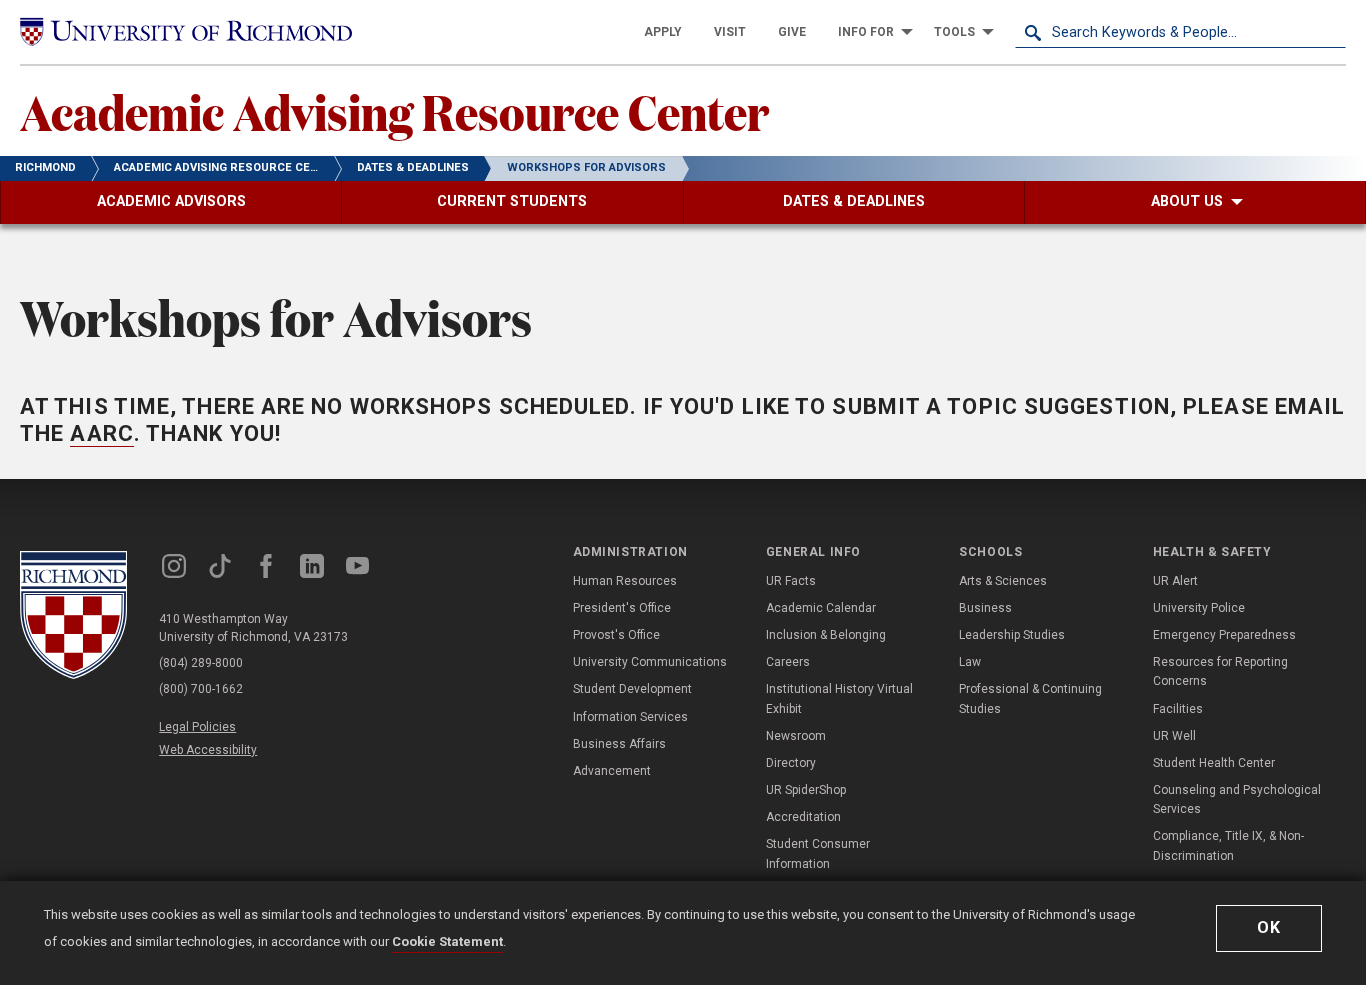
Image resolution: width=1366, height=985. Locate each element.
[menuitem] (663, 32)
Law (970, 662)
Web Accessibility (208, 750)
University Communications (650, 662)
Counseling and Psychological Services (1237, 799)
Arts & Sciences (1003, 581)
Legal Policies (197, 727)
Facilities (1178, 709)
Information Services (630, 717)
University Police (1199, 608)
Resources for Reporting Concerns (1220, 671)
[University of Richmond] (186, 31)
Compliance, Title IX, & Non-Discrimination (1228, 845)
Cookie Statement (447, 941)
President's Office (622, 608)
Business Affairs (619, 744)
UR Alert (1175, 581)
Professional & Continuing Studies (1030, 698)
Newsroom (796, 736)
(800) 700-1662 (201, 689)
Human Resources (625, 581)
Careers (788, 662)
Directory (791, 763)
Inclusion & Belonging (826, 635)
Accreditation (803, 817)
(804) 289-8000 (201, 663)
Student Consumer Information (818, 853)
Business (985, 608)
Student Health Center (1214, 763)
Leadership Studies (1012, 635)
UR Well (1174, 736)
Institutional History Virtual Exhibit (839, 698)
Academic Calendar (821, 608)
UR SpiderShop (806, 790)
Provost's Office (616, 635)
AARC (101, 433)
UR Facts (791, 581)
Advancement (612, 771)
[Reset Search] (1330, 32)
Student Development (632, 689)
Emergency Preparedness (1224, 635)
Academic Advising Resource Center (394, 111)
